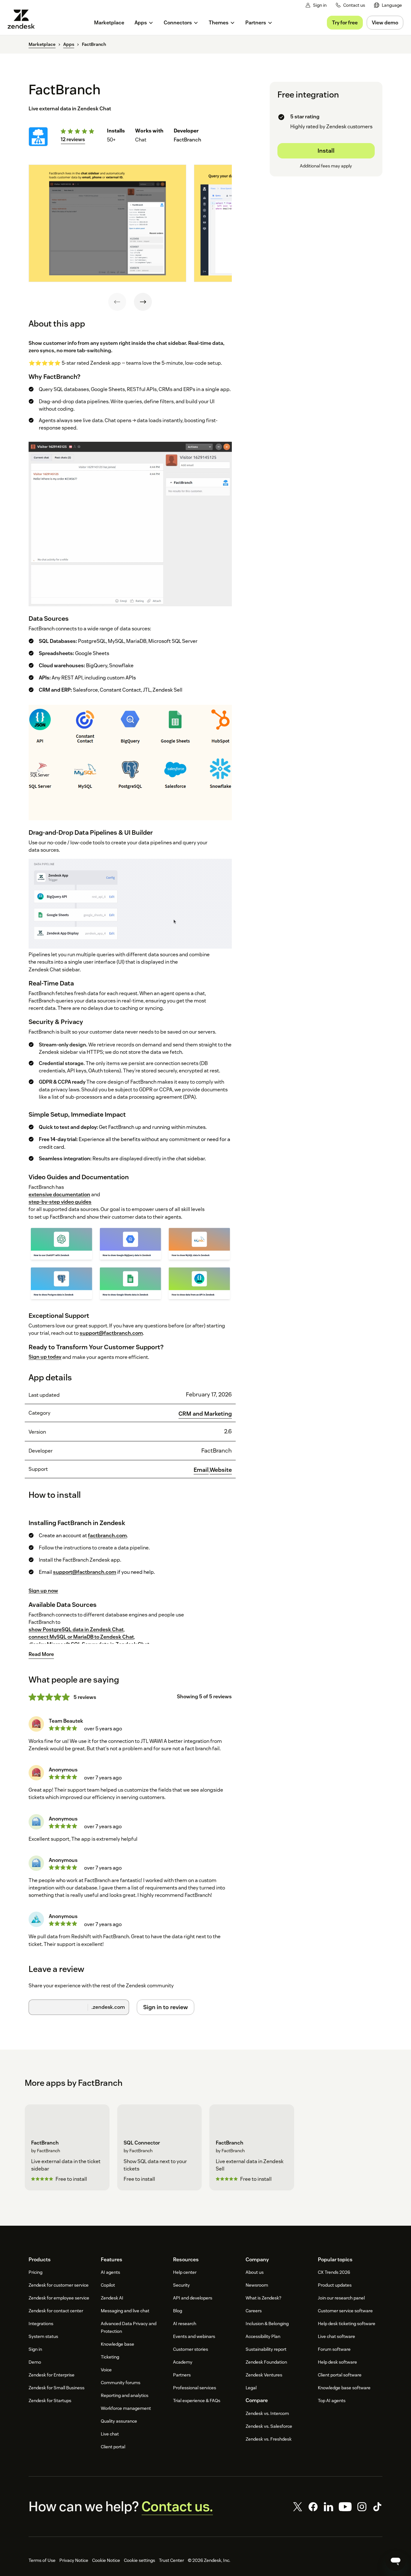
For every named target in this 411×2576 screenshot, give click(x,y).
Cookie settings (140, 2560)
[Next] (143, 302)
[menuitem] (388, 5)
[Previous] (117, 302)
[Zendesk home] (24, 19)
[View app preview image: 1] (107, 223)
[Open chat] (396, 2561)
